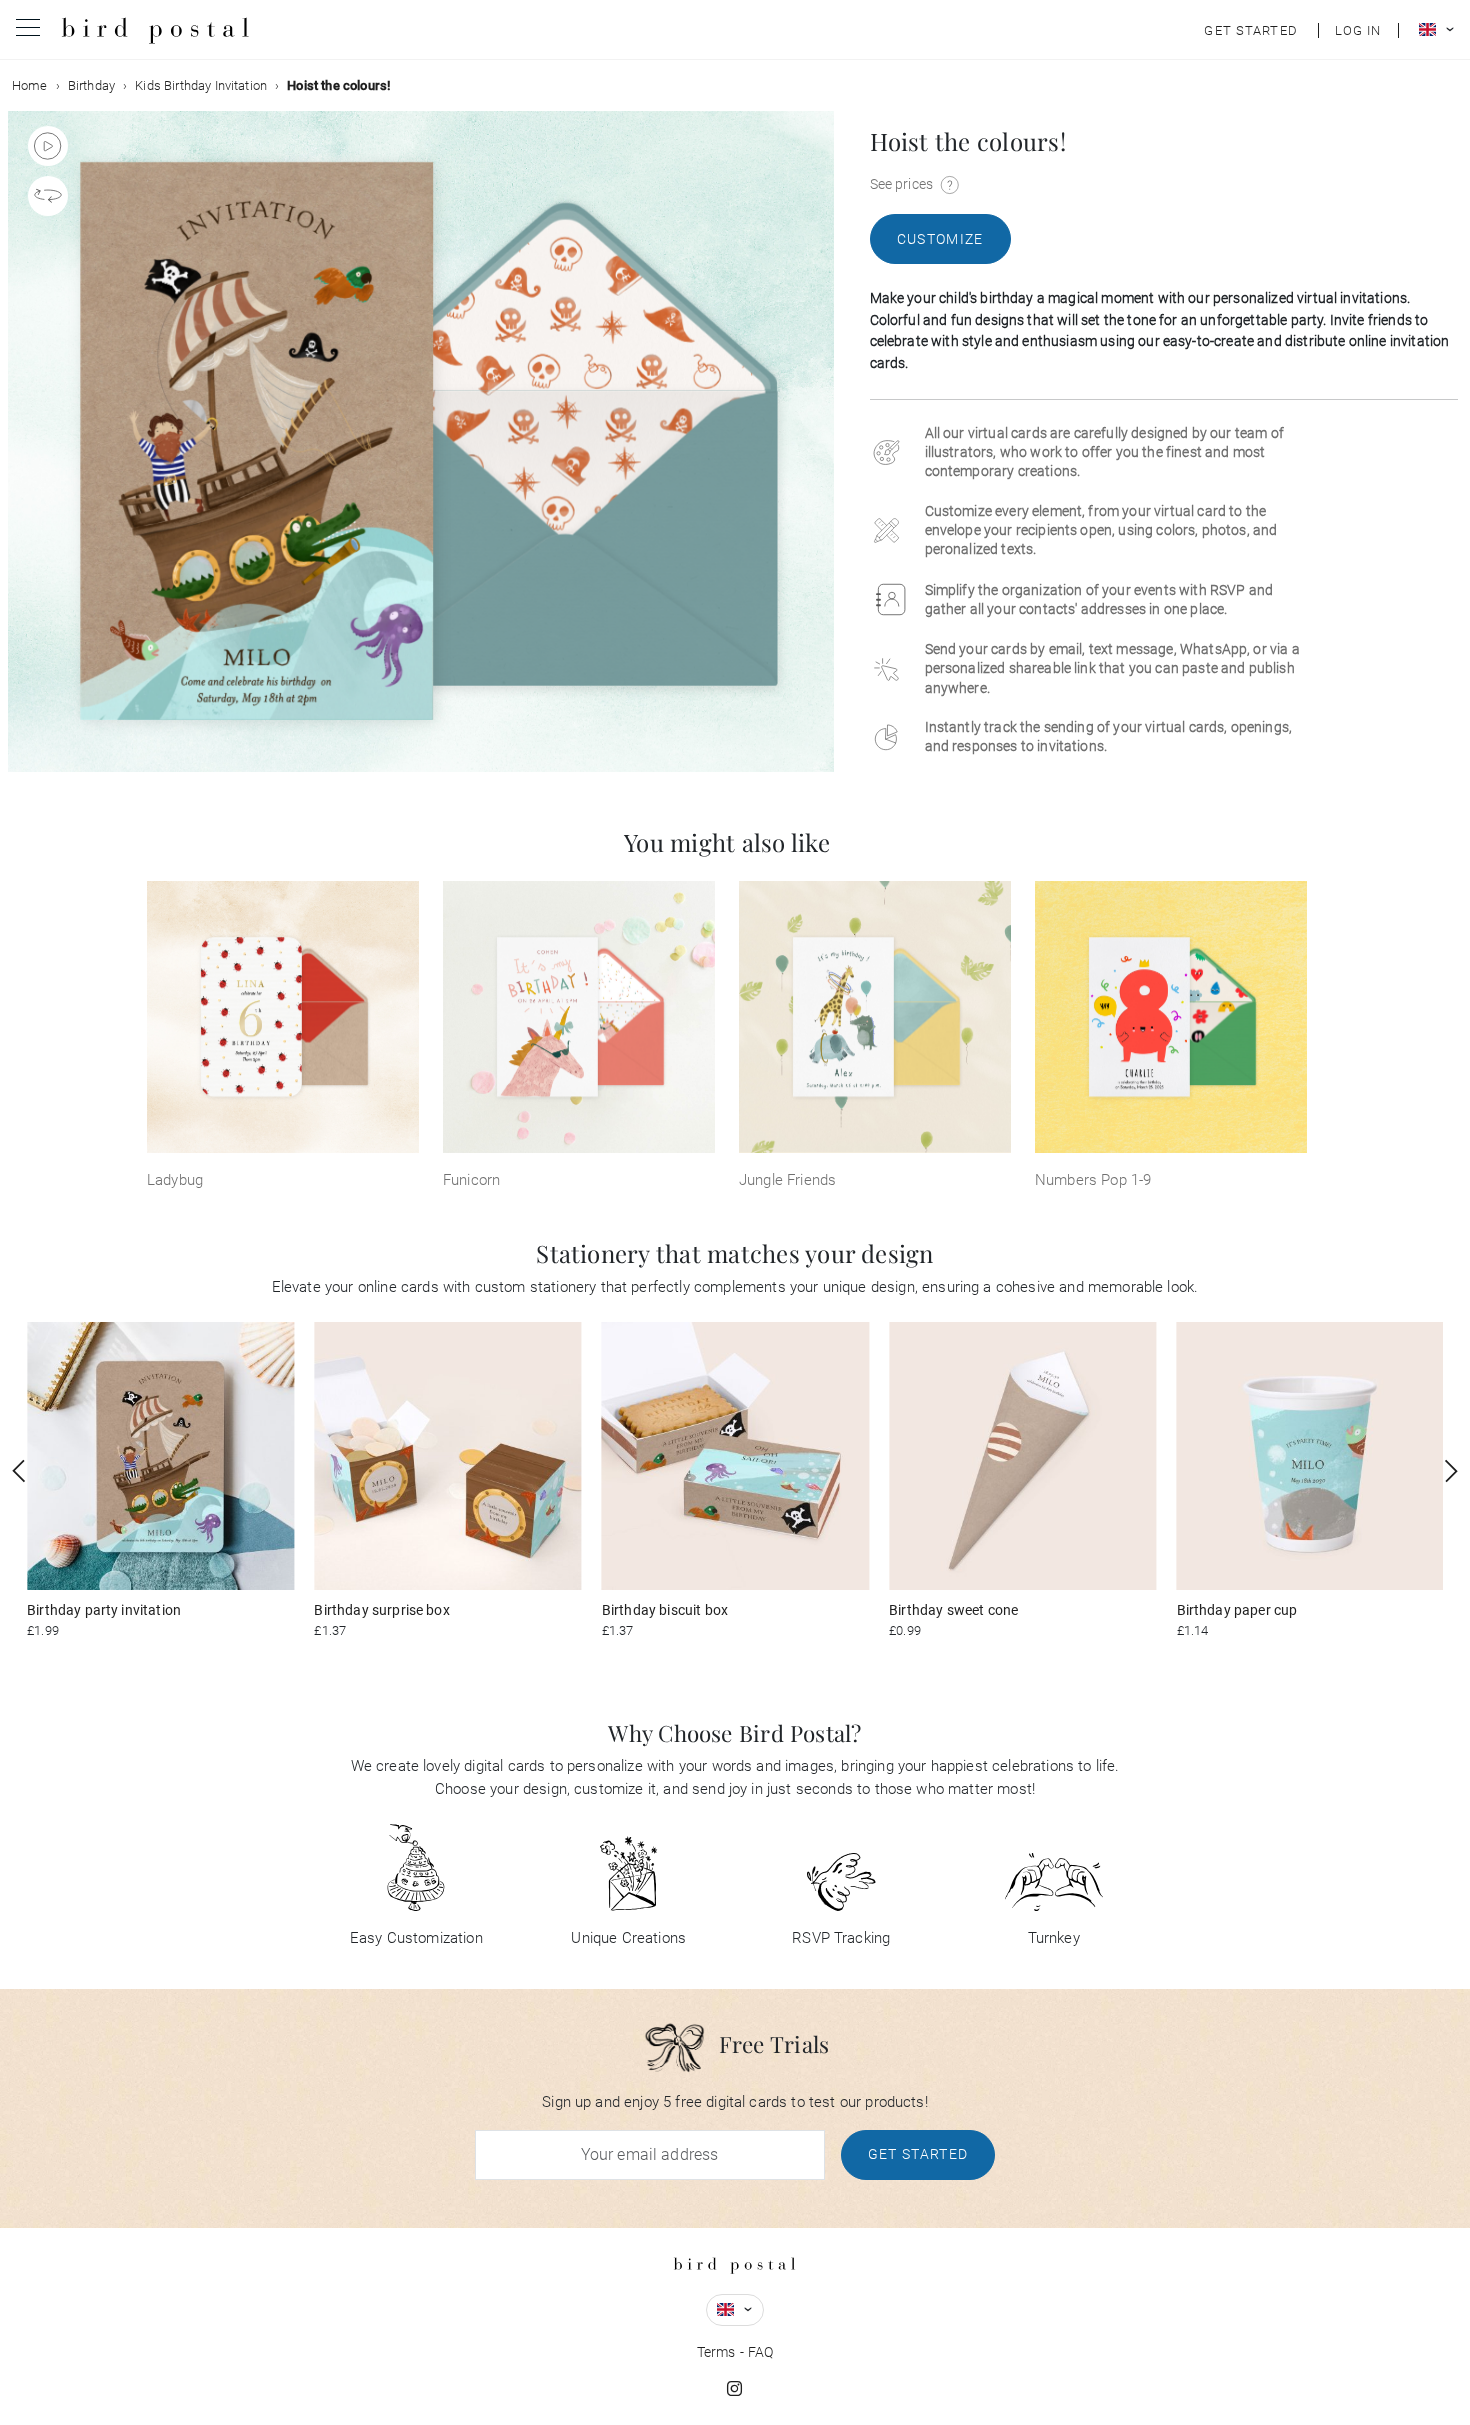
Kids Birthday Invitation (201, 85)
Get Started (918, 2154)
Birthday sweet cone (953, 1610)
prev (19, 1471)
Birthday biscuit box (665, 1610)
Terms (716, 2352)
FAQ (760, 2352)
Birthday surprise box (381, 1610)
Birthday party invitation (104, 1610)
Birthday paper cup (1237, 1610)
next (1451, 1471)
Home (30, 85)
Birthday (91, 85)
